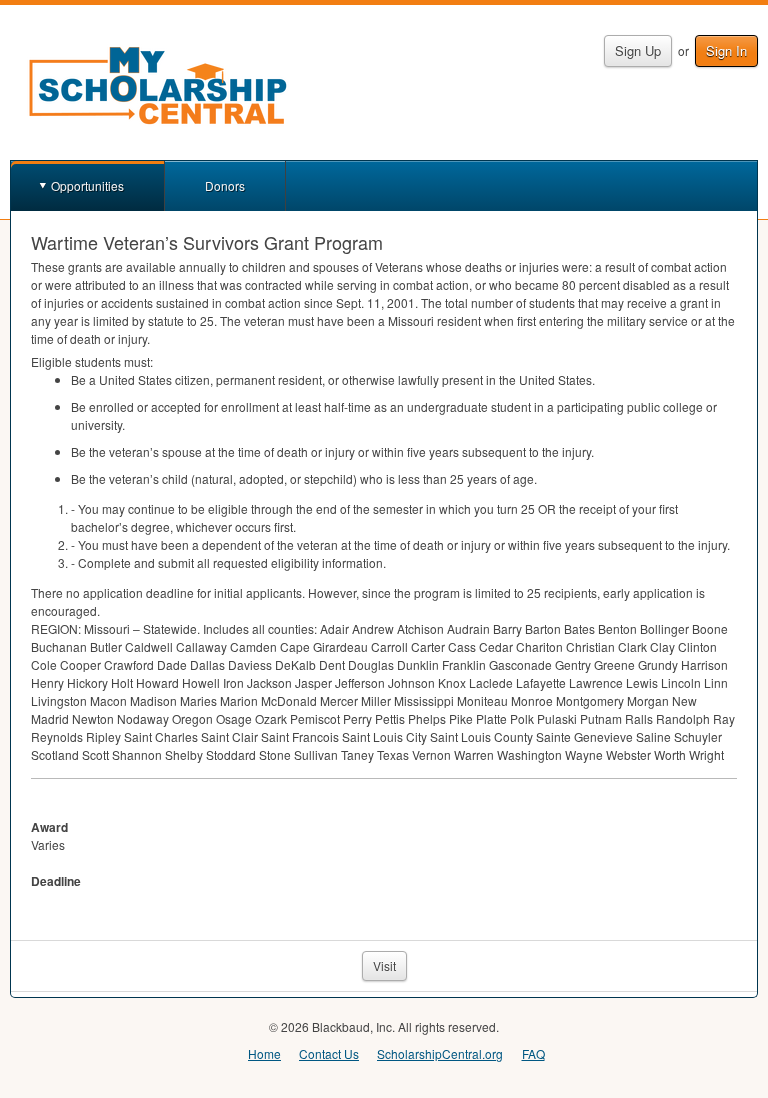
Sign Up (638, 50)
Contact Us (329, 1053)
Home (264, 1053)
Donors (225, 185)
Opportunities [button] (87, 185)
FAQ (533, 1053)
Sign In (726, 50)
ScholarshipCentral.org (440, 1053)
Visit (384, 965)
